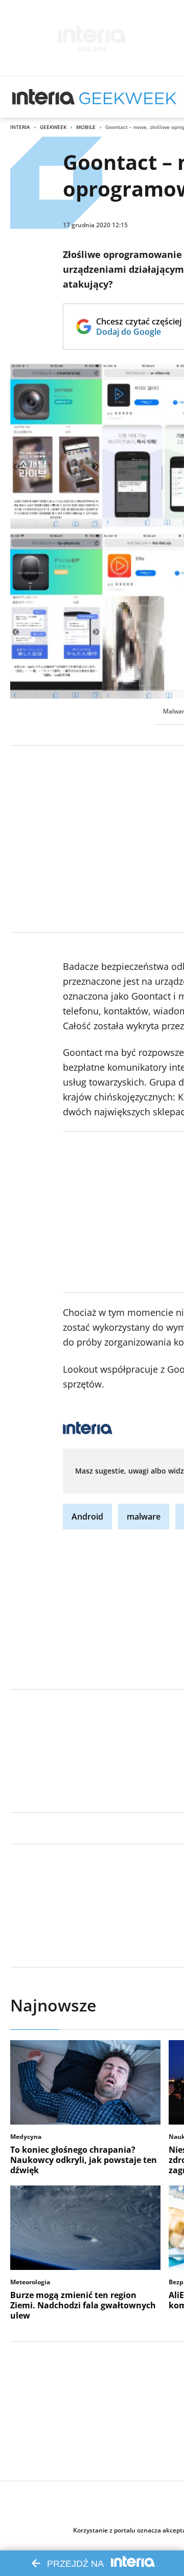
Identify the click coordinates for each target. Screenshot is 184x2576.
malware (144, 1517)
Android (87, 1517)
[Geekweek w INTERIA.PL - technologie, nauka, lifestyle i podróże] (128, 97)
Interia (20, 127)
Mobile (86, 127)
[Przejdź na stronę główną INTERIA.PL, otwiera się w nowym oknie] (44, 97)
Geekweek (53, 127)
